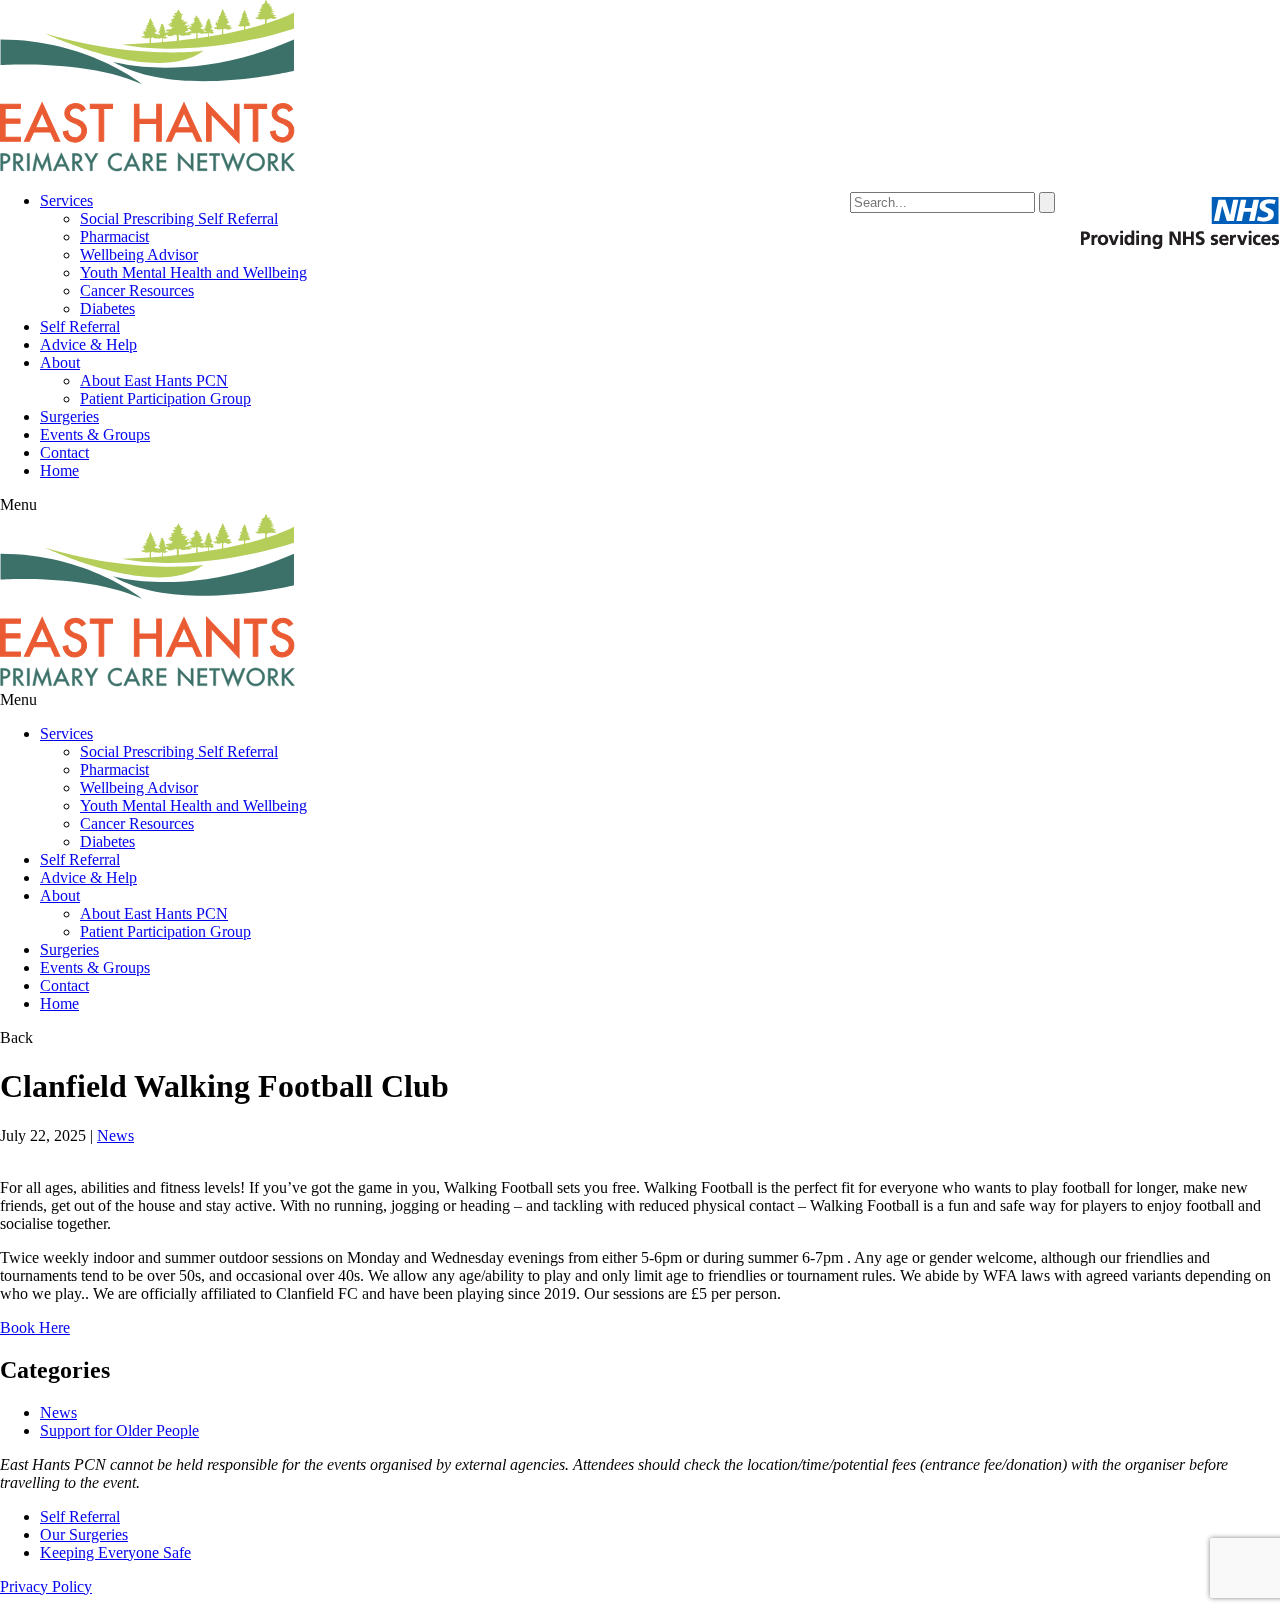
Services (66, 200)
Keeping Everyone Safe (115, 1552)
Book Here (35, 1327)
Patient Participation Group (165, 398)
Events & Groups (95, 434)
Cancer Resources (137, 290)
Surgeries (69, 416)
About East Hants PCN (154, 380)
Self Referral (80, 326)
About (60, 362)
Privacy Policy (46, 1586)
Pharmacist (114, 236)
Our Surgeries (84, 1534)
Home (59, 470)
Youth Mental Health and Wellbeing (193, 272)
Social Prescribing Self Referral (179, 218)
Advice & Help (88, 344)
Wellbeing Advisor (139, 254)
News (115, 1135)
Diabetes (107, 308)
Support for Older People (119, 1430)
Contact (64, 452)
